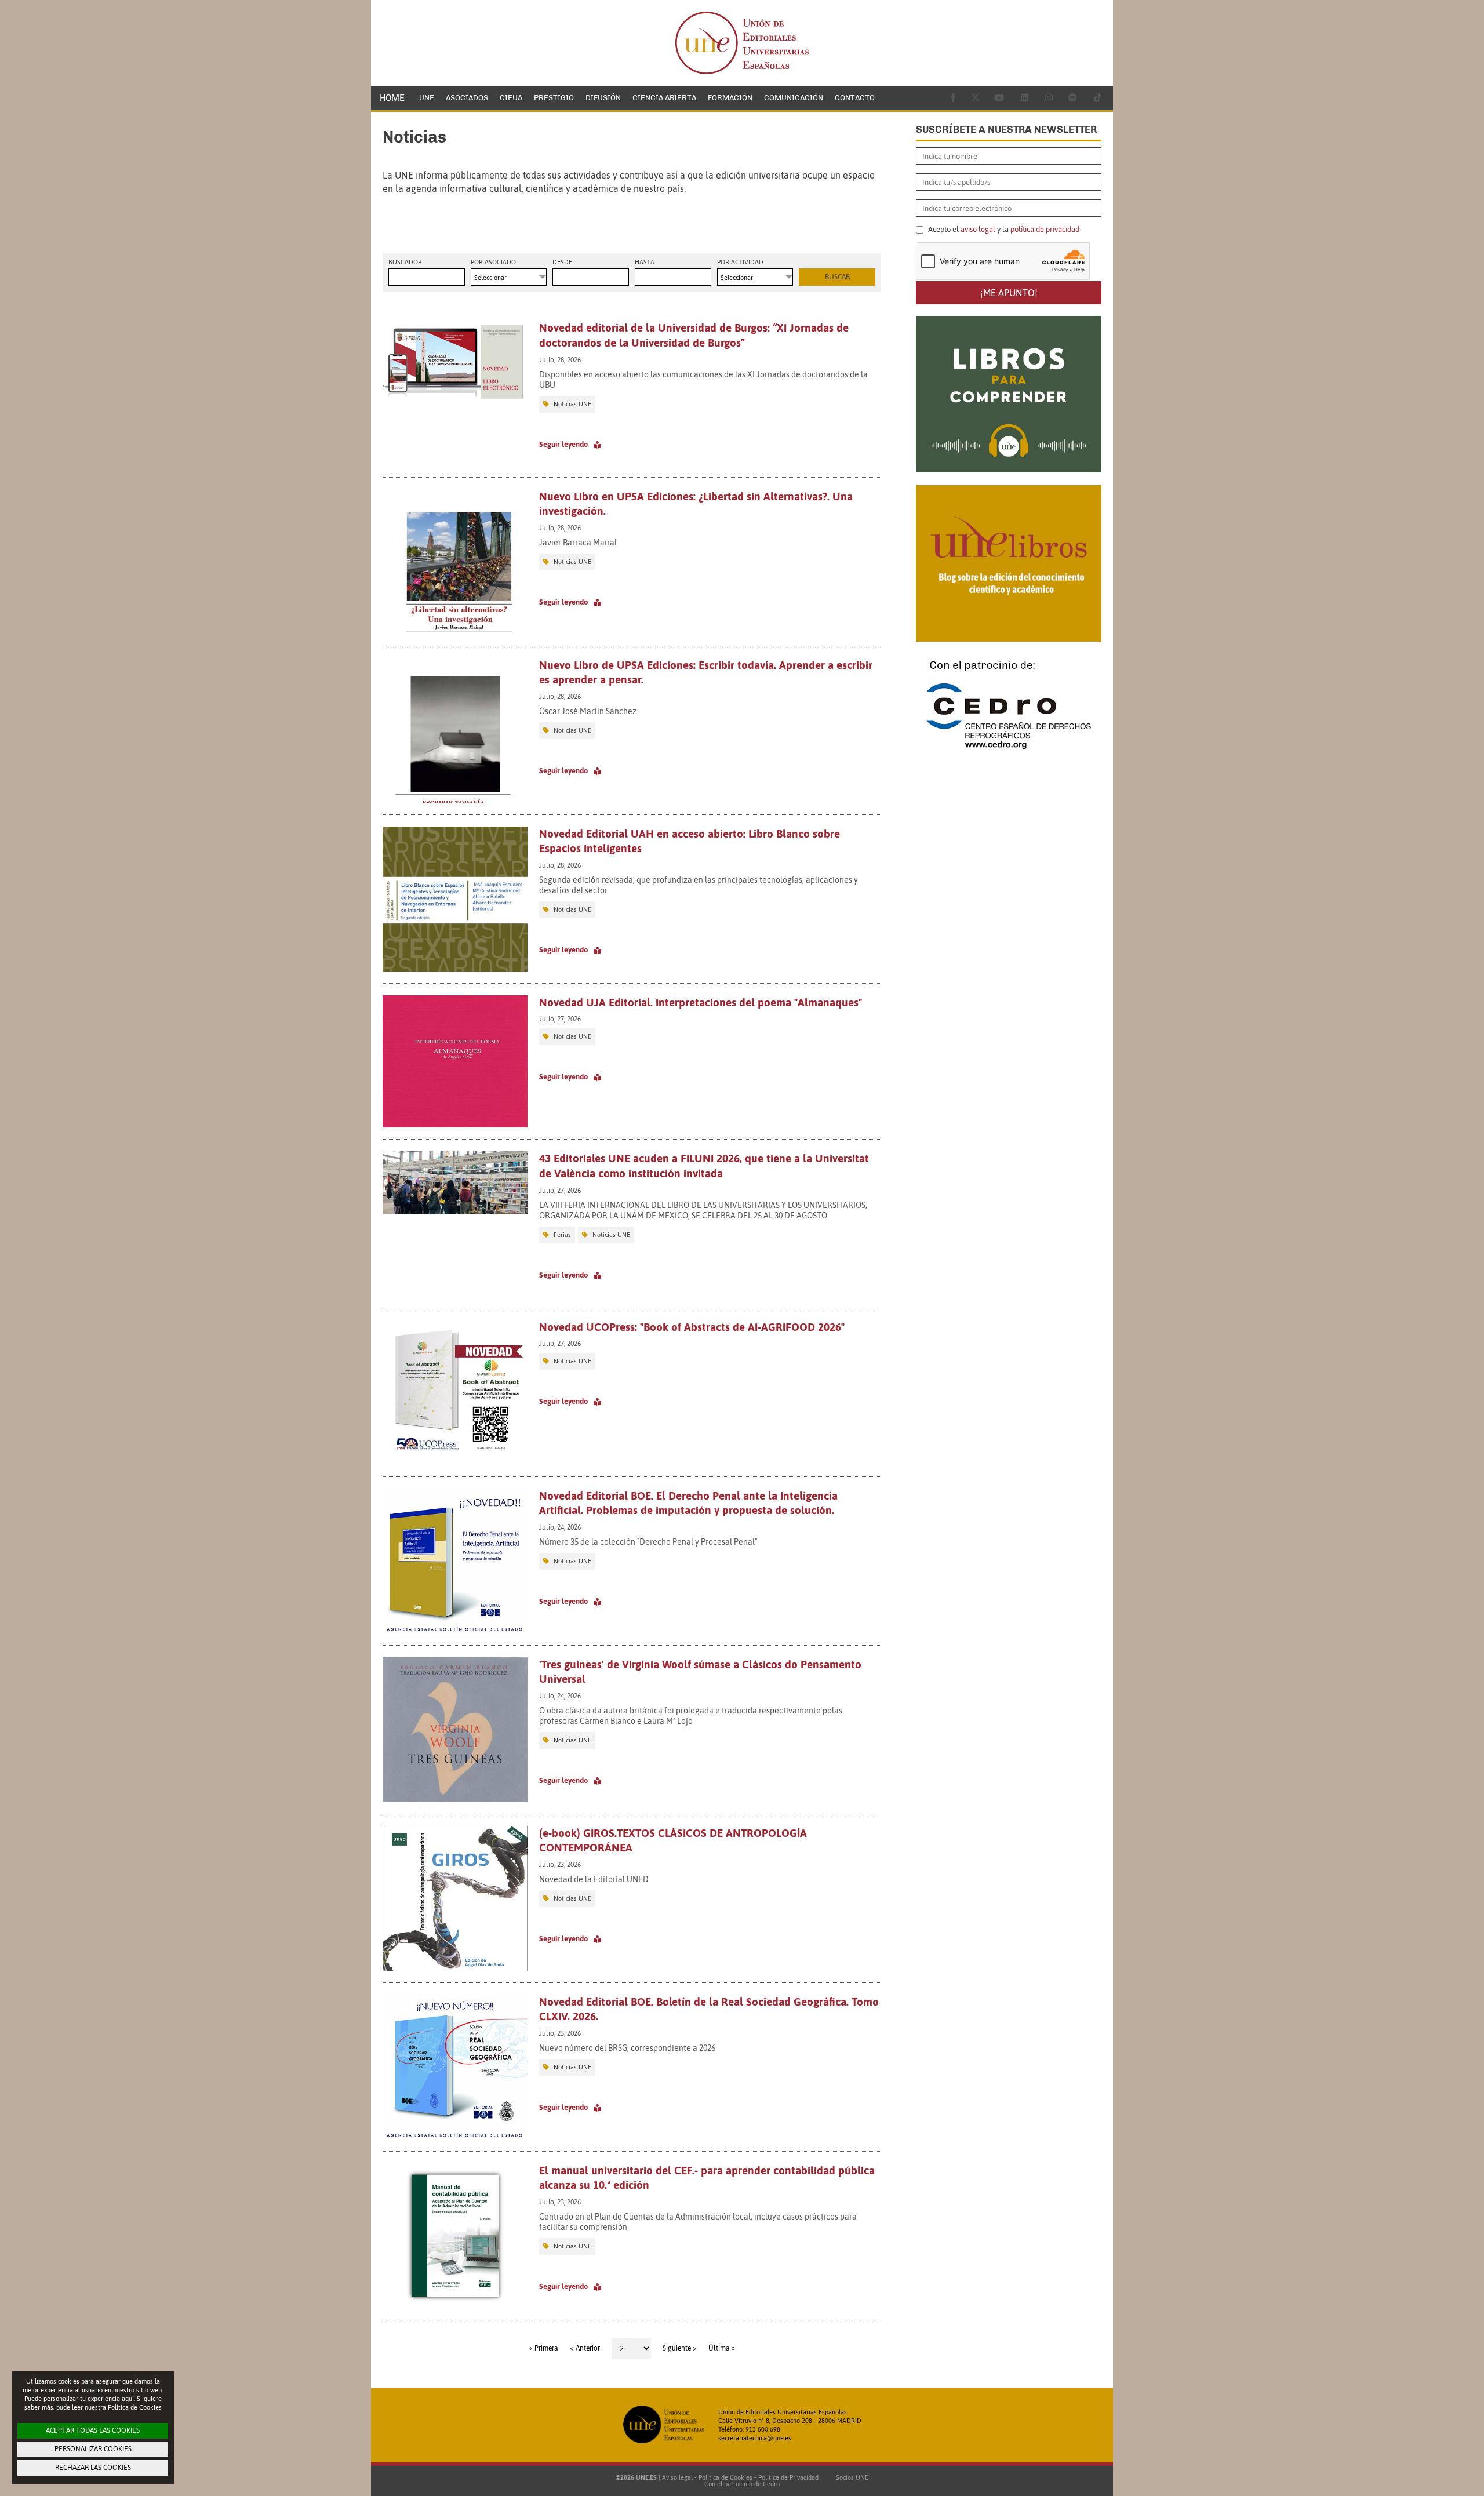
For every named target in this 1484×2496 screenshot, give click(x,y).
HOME (392, 98)
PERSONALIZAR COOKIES (93, 2449)
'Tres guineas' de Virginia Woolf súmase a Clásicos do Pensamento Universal (700, 1672)
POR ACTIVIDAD (740, 262)
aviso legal (978, 229)
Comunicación (794, 98)
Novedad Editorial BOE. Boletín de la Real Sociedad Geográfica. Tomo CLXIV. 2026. (709, 2009)
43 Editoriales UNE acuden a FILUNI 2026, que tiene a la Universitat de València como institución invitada (704, 1166)
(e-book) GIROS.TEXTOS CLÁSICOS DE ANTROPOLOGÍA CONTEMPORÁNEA (673, 1840)
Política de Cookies (725, 2477)
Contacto (855, 98)
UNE (427, 98)
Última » (722, 2348)
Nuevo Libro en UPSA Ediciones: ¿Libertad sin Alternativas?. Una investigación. (696, 504)
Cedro (771, 2484)
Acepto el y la (1003, 230)
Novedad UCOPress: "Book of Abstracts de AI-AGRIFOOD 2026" (692, 1327)
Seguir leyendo (563, 444)
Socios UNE (850, 2477)
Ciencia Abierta (664, 98)
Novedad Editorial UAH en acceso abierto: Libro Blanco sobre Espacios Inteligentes (690, 841)
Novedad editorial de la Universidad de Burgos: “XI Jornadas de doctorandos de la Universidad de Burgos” (694, 335)
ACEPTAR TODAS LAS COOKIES (93, 2430)
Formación (730, 98)
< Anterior (585, 2348)
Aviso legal (677, 2477)
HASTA (645, 262)
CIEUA (511, 98)
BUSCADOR (405, 262)
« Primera (544, 2348)
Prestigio (554, 98)
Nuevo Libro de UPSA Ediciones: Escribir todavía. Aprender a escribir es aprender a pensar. (706, 672)
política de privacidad (1045, 229)
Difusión (603, 98)
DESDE (562, 262)
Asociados (467, 98)
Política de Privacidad (788, 2477)
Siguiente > (680, 2348)
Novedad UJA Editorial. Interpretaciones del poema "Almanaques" (701, 1002)
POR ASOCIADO (493, 262)
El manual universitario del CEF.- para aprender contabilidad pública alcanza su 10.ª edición (707, 2178)
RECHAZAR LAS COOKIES (93, 2468)
